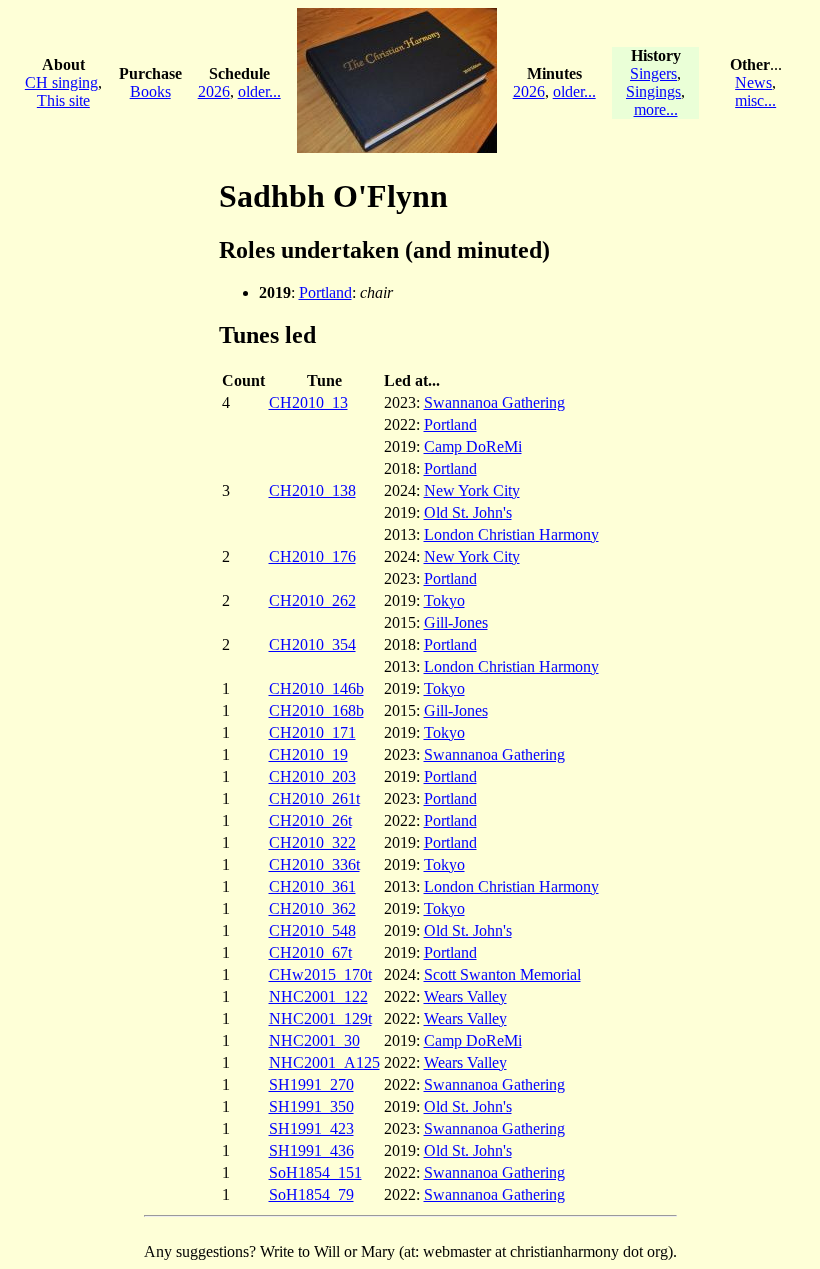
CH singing (61, 82)
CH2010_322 (312, 842)
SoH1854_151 (315, 1172)
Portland (325, 292)
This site (63, 100)
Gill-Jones (456, 622)
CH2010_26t (310, 820)
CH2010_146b (316, 688)
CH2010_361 (312, 886)
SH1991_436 (311, 1150)
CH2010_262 (312, 600)
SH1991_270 (311, 1084)
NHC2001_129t (320, 1018)
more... (656, 109)
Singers (653, 73)
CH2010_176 (312, 556)
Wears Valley (465, 996)
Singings (653, 91)
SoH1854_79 (311, 1194)
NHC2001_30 (314, 1040)
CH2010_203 (312, 776)
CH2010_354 (312, 644)
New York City (472, 490)
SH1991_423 (311, 1128)
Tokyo (444, 600)
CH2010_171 (312, 732)
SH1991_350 (311, 1106)
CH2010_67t (310, 952)
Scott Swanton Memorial (502, 974)
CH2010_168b (316, 710)
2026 (214, 91)
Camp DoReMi (473, 446)
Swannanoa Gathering (494, 402)
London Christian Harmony (511, 534)
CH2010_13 (308, 402)
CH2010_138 (312, 490)
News (753, 82)
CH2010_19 (308, 754)
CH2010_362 (312, 908)
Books (150, 91)
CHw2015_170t (320, 974)
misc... (755, 100)
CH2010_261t (314, 798)
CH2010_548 (312, 930)
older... (259, 91)
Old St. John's (468, 512)
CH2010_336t (314, 864)
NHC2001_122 (318, 996)
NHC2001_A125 (324, 1062)
